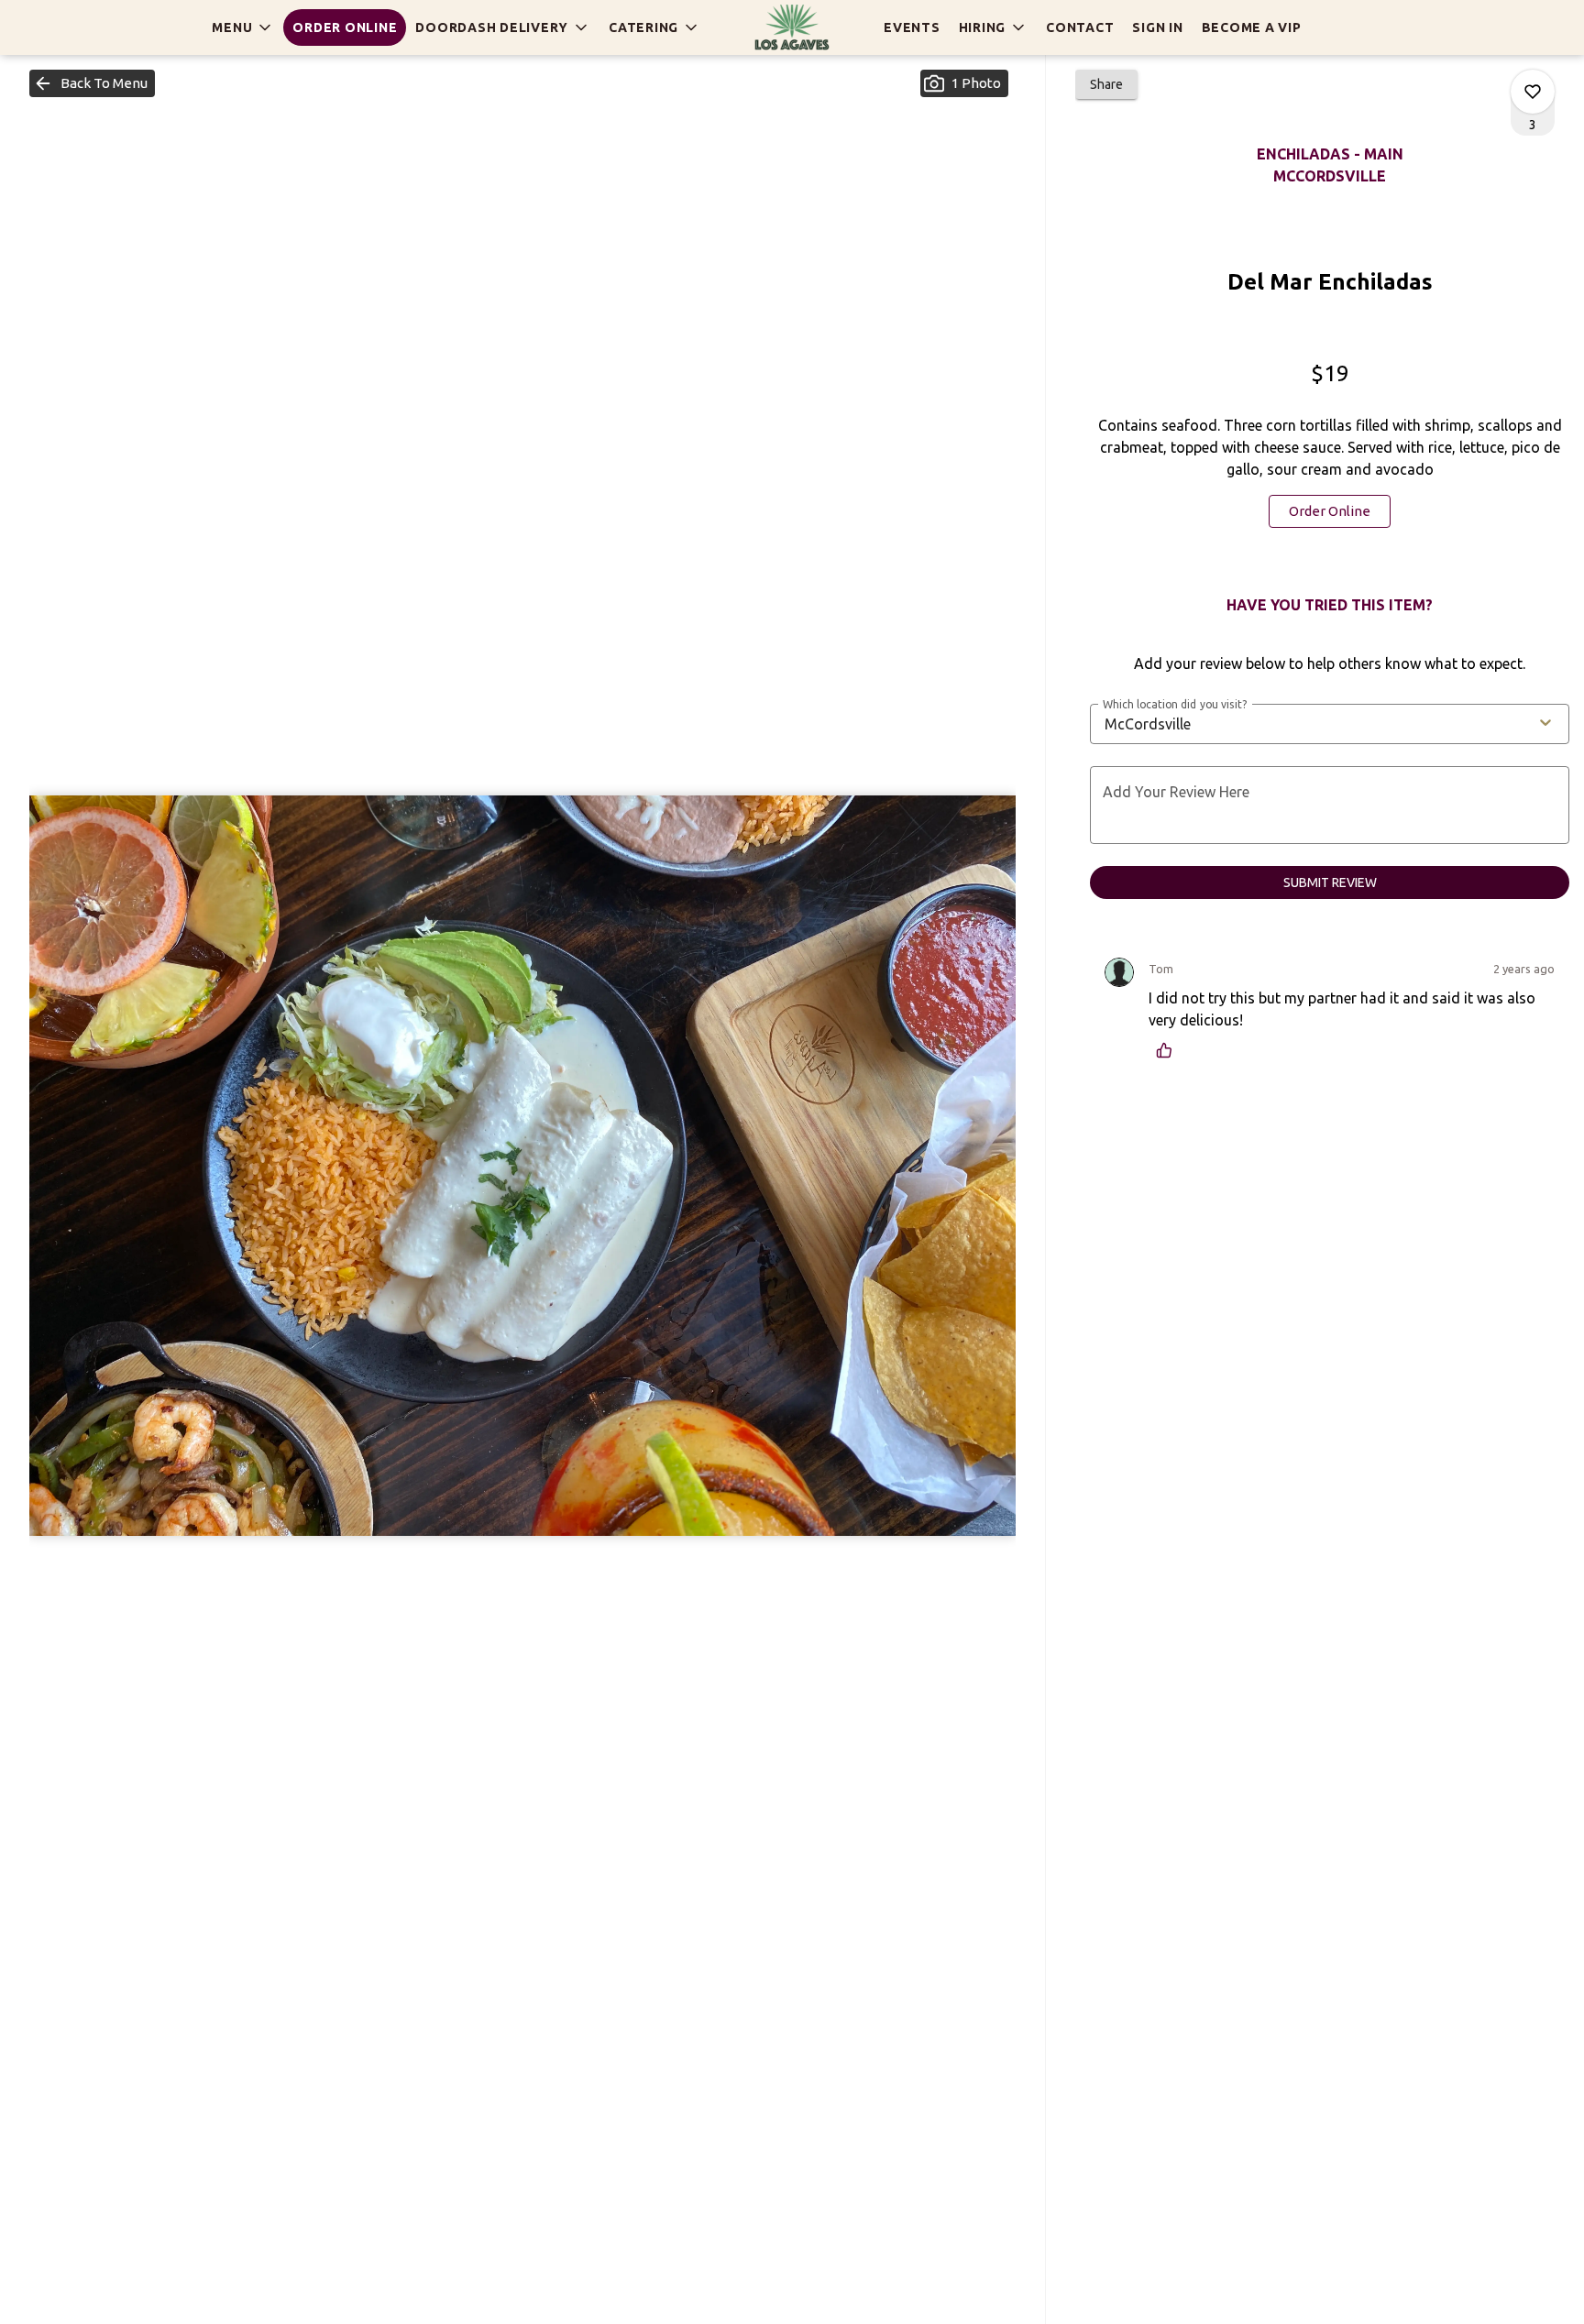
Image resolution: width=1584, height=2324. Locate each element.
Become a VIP (1252, 27)
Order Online (345, 27)
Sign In (1157, 27)
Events (912, 27)
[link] (1330, 511)
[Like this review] (1169, 1050)
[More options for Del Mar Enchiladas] (1533, 92)
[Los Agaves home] (792, 27)
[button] (243, 27)
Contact (1080, 27)
